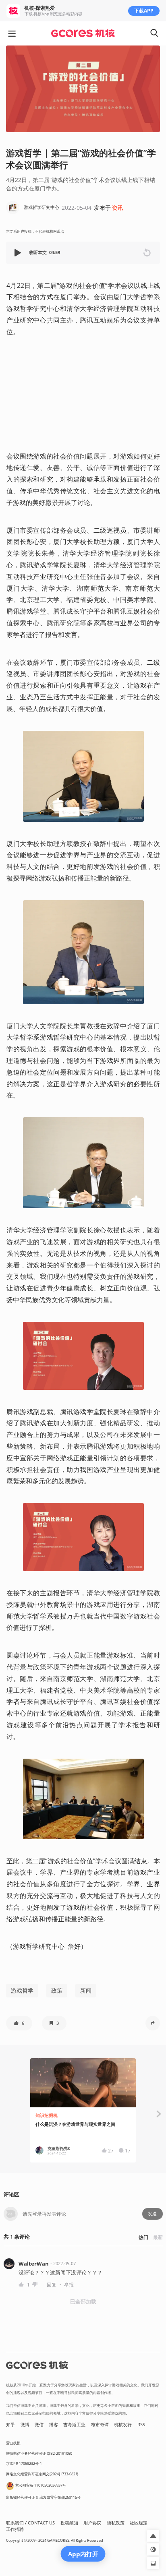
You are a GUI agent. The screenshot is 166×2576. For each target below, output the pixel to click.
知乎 (10, 2425)
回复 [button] (52, 2285)
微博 (25, 2425)
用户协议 (92, 2523)
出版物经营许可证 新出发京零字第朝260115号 (43, 2497)
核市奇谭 (100, 2425)
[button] (19, 253)
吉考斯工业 (74, 2425)
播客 (54, 2425)
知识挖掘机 (47, 2115)
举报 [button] (69, 2285)
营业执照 (13, 2443)
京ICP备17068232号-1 (24, 2463)
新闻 (86, 1990)
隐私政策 (116, 2523)
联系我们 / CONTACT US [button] (30, 2523)
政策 (57, 1990)
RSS (141, 2425)
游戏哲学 (22, 1990)
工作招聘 (15, 2529)
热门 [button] (143, 2237)
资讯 (118, 208)
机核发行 (123, 2425)
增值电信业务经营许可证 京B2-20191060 (39, 2453)
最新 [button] (158, 2237)
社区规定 (139, 2523)
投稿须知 (69, 2523)
